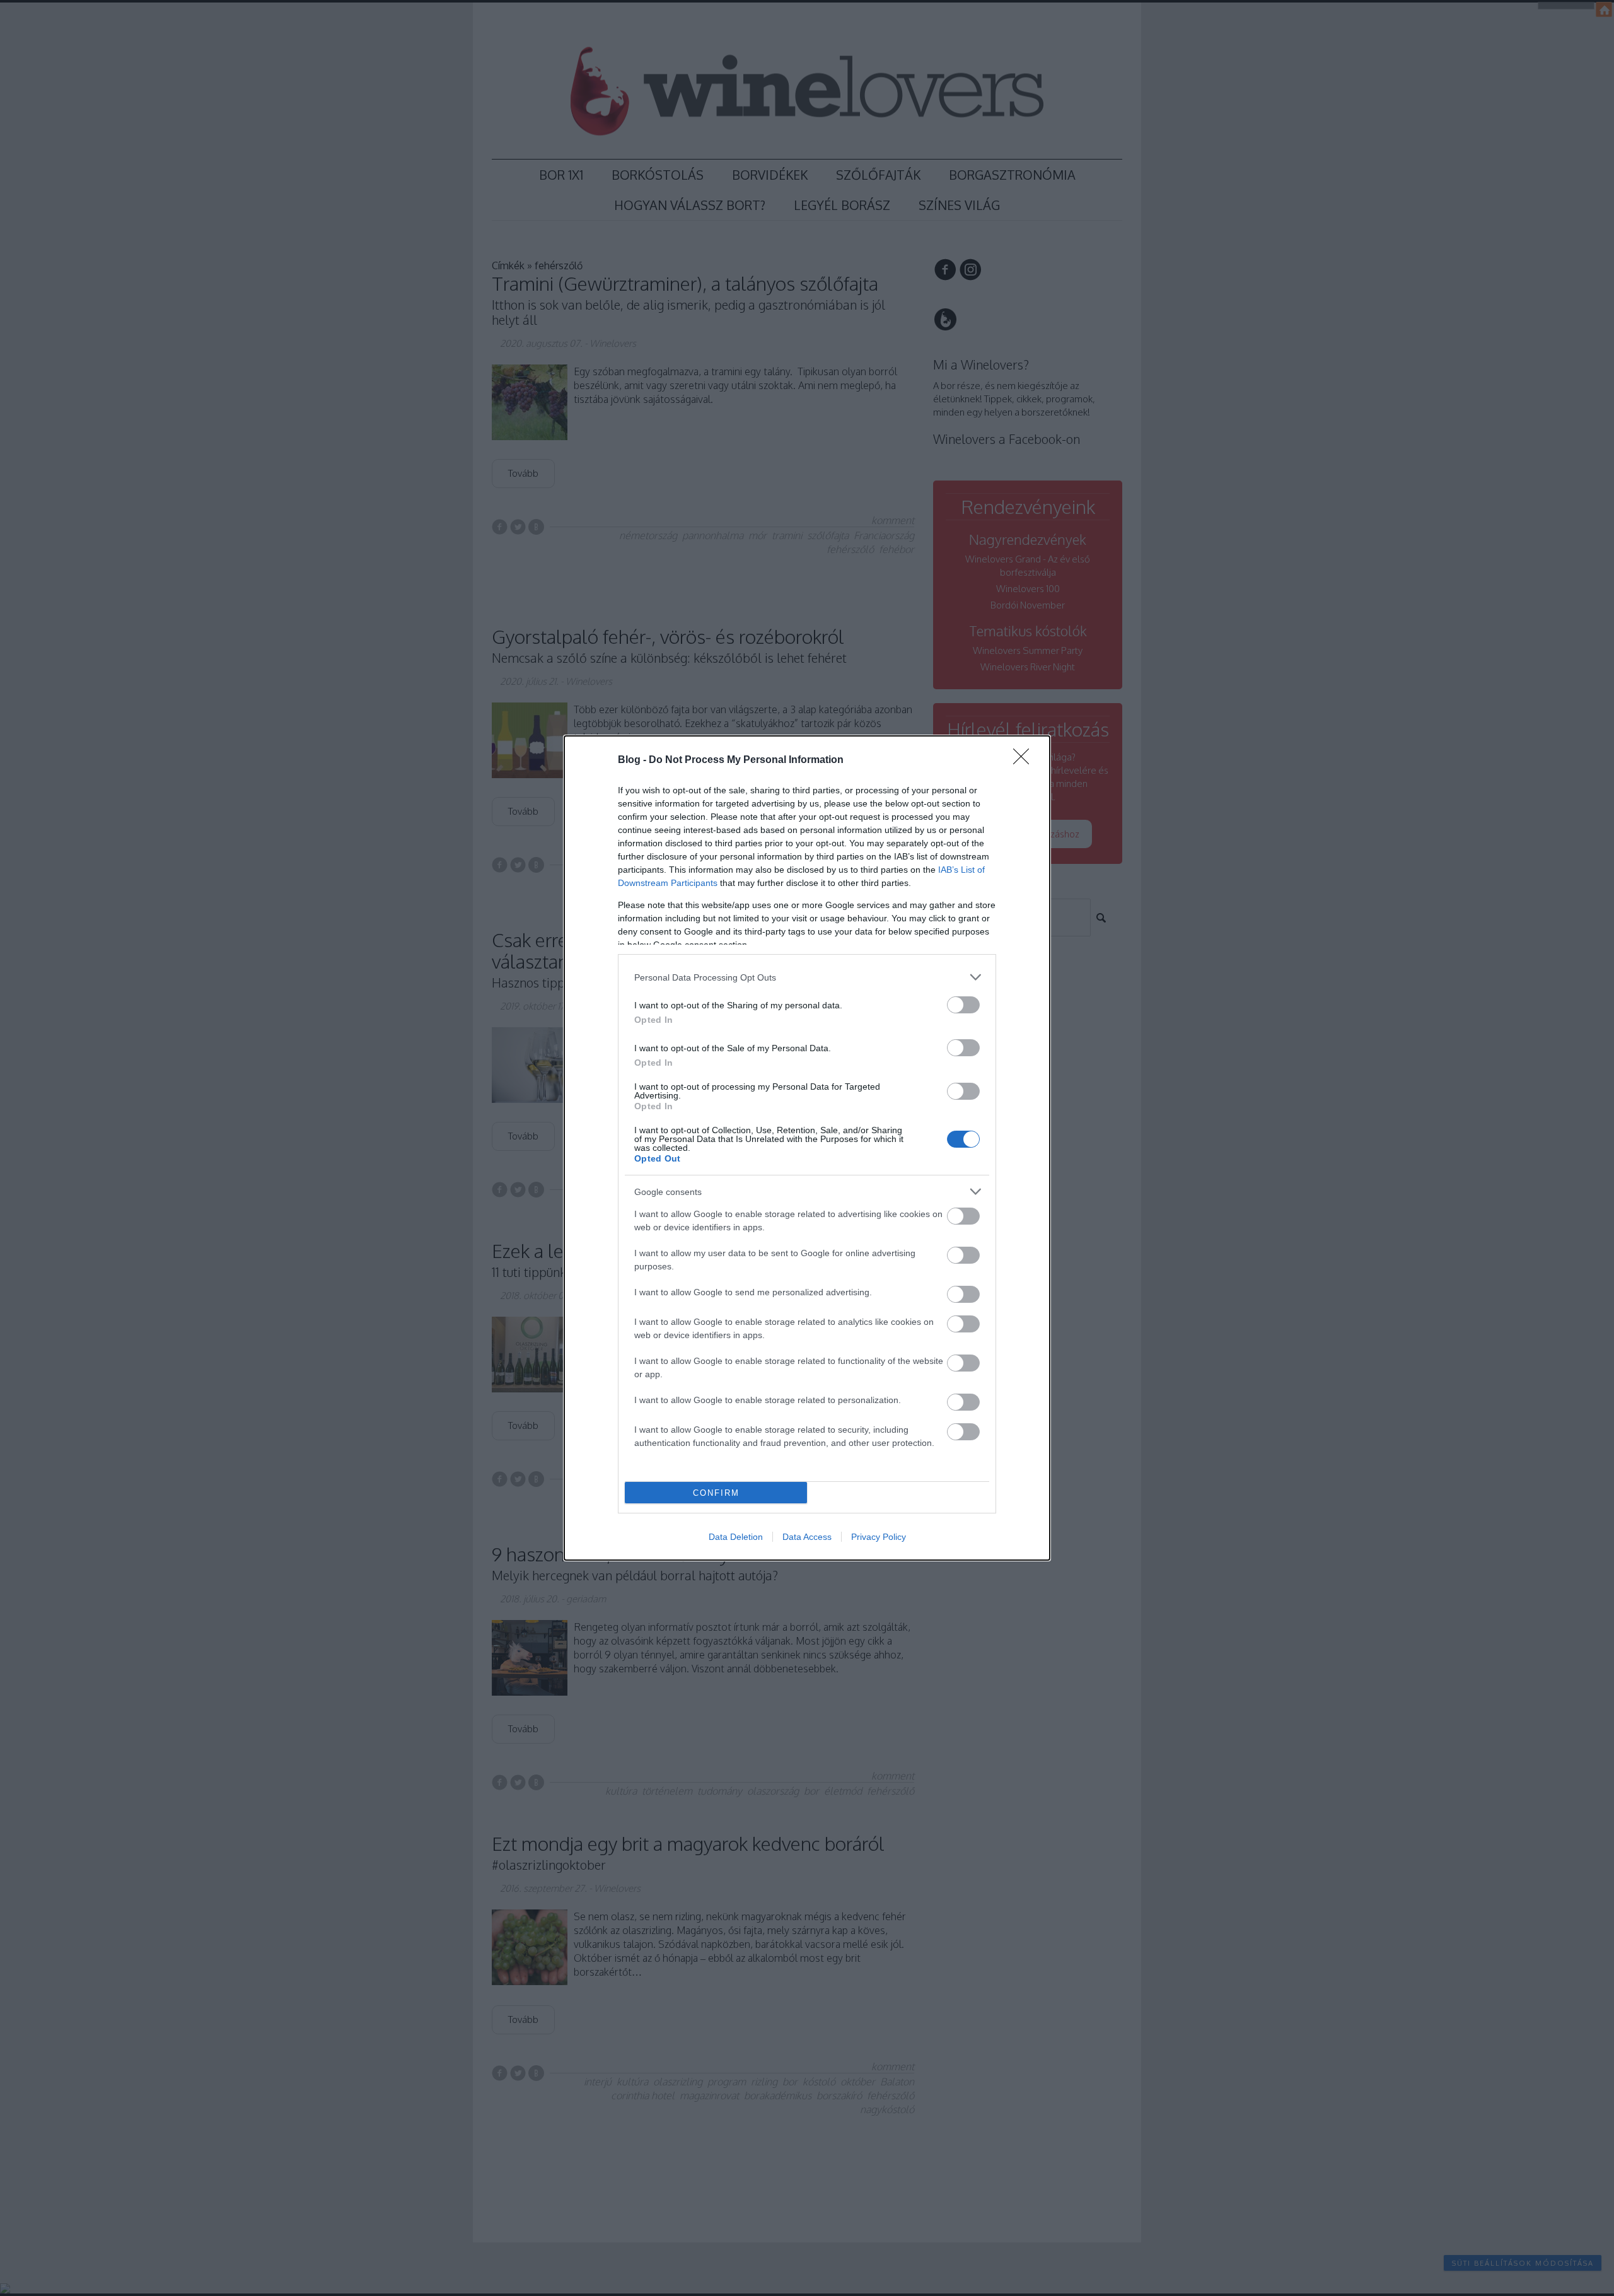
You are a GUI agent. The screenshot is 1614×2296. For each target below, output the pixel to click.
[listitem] (807, 977)
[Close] (1025, 760)
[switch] (963, 1005)
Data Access (807, 1537)
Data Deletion (736, 1537)
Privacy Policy (879, 1537)
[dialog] (807, 1148)
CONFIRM (716, 1493)
